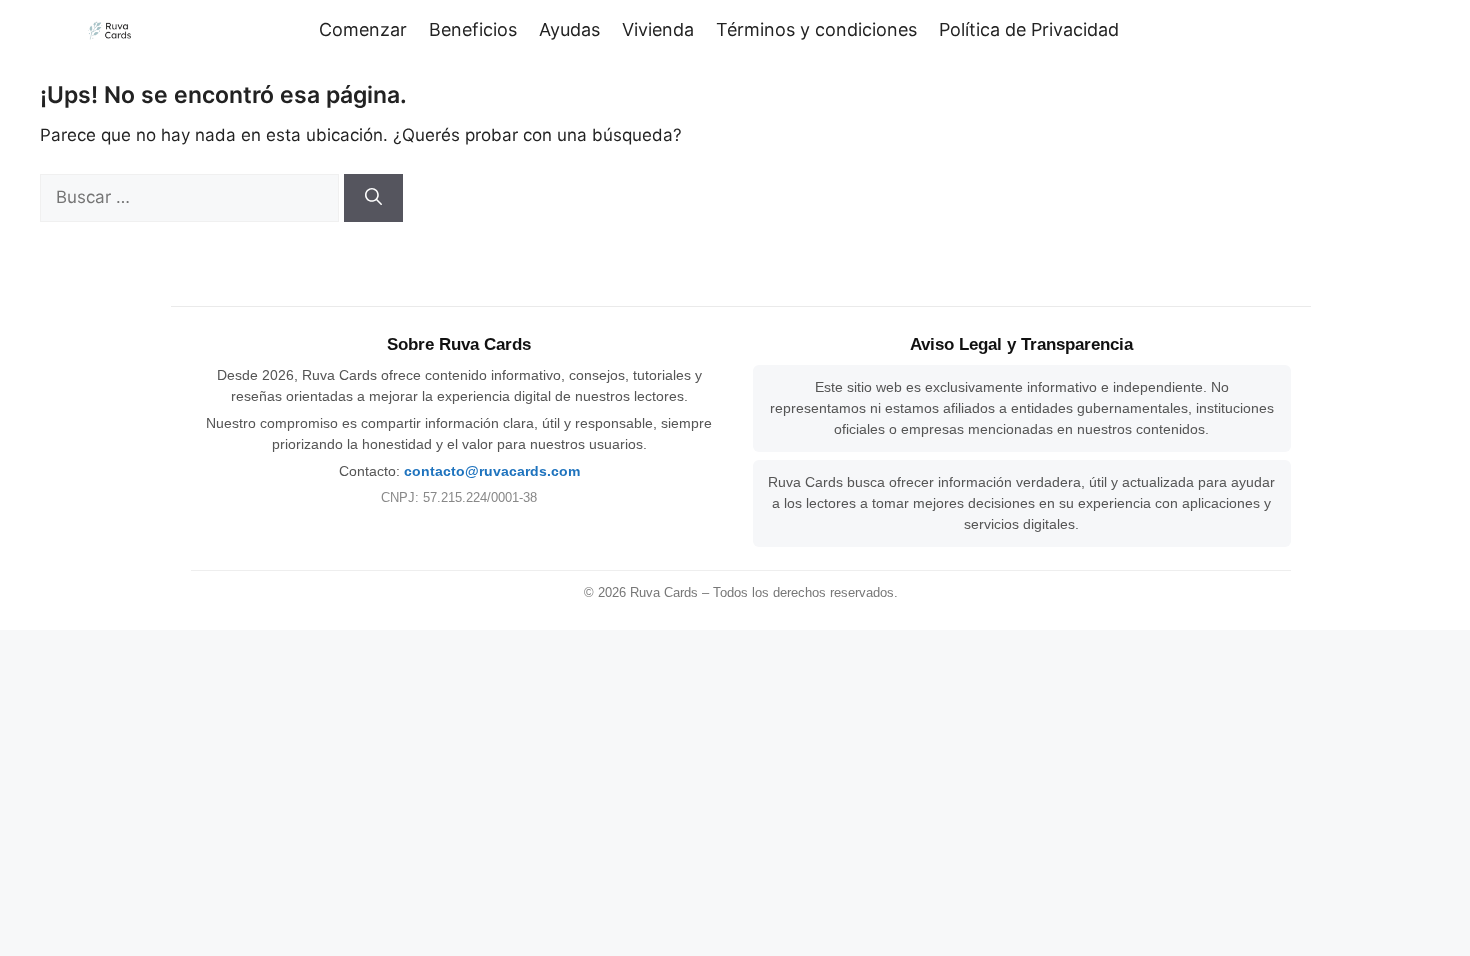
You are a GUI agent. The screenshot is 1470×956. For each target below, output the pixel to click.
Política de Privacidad (1029, 29)
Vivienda (658, 29)
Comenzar (363, 29)
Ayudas (569, 29)
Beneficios (473, 29)
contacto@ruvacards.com (492, 471)
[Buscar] (373, 198)
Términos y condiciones (816, 29)
